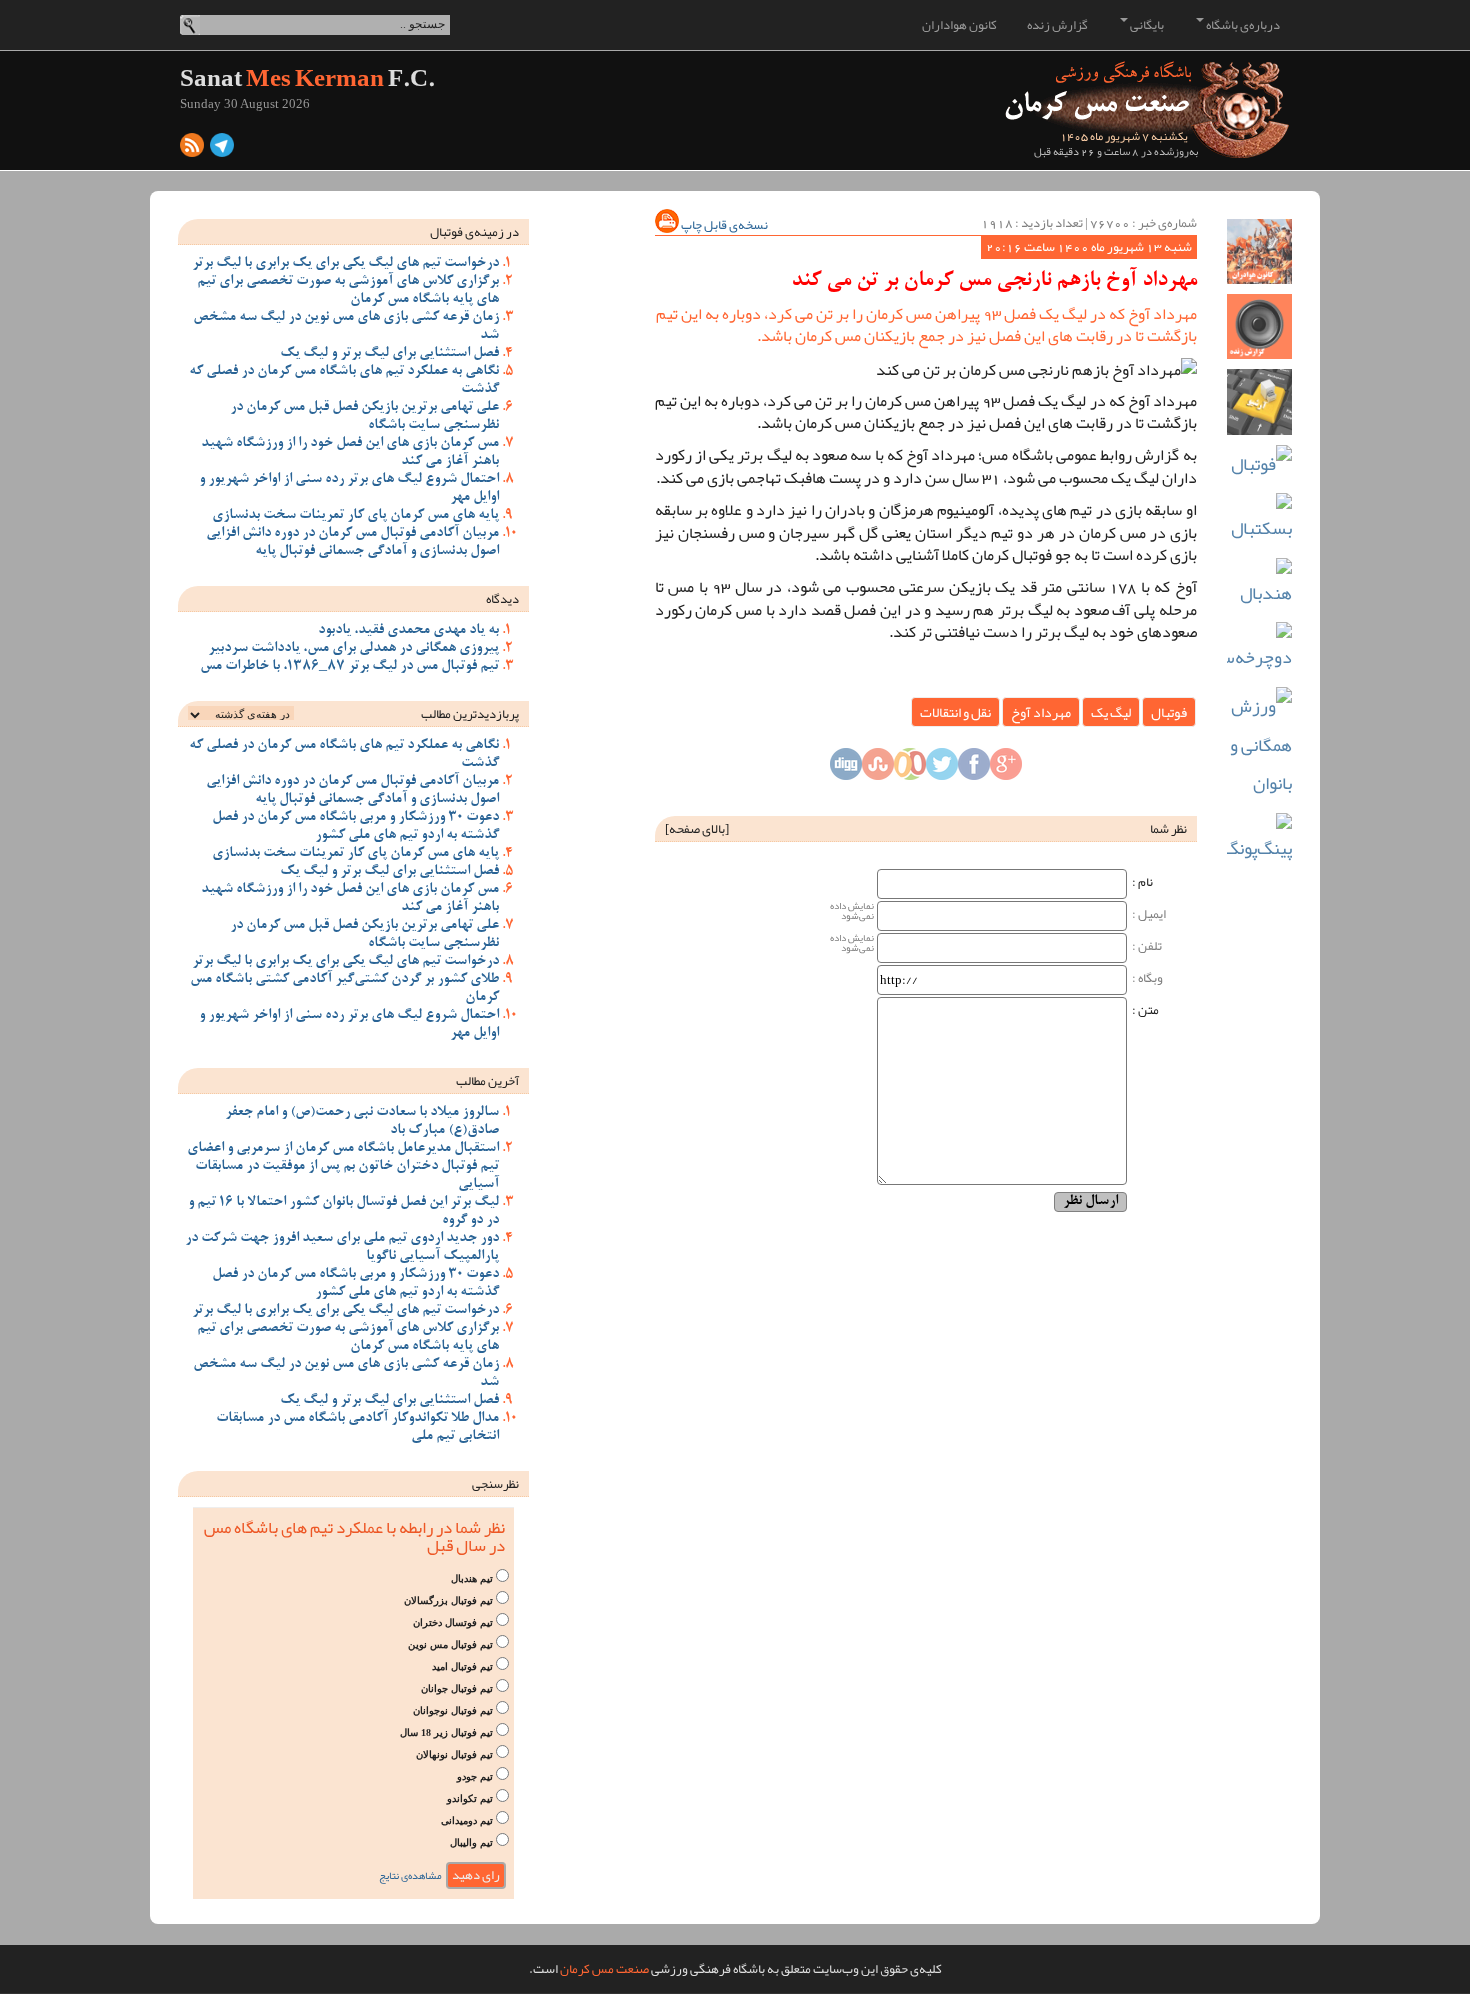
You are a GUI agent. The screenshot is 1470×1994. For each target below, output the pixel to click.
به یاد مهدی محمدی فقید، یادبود (408, 631)
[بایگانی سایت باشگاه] (1259, 401)
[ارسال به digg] (846, 770)
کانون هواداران (959, 25)
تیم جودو (475, 1776)
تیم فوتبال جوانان (457, 1688)
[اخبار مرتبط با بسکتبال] (1259, 520)
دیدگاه (502, 599)
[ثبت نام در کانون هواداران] (1259, 251)
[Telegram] (222, 150)
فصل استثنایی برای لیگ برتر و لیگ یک (389, 354)
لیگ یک (1111, 712)
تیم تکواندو (470, 1798)
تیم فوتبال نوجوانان (453, 1710)
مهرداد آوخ (1041, 712)
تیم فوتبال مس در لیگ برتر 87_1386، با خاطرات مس (349, 667)
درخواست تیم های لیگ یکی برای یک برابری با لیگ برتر (345, 264)
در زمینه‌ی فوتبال (474, 232)
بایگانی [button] (1146, 25)
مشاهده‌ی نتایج (410, 1875)
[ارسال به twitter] (942, 770)
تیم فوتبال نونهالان (454, 1754)
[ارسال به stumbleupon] (878, 770)
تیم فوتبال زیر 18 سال (446, 1732)
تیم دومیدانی (467, 1820)
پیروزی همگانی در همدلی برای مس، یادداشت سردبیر (353, 649)
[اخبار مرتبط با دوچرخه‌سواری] (1259, 649)
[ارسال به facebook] (974, 770)
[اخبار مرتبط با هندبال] (1259, 585)
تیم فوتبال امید (462, 1666)
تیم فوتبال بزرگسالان (448, 1600)
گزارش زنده (1057, 25)
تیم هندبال (472, 1578)
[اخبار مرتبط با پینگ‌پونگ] (1259, 840)
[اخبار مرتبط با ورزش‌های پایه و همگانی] (1259, 745)
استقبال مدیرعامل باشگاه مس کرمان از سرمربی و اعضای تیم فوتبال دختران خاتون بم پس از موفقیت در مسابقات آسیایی (343, 1167)
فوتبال (1169, 712)
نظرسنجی (495, 1484)
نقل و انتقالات (955, 712)
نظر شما (1168, 829)
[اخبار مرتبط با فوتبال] (1259, 464)
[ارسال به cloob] (910, 770)
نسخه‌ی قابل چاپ (723, 225)
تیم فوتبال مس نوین (450, 1644)
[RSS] (192, 150)
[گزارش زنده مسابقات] (1259, 326)
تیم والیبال (471, 1842)
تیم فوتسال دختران (453, 1622)
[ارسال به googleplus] (1006, 770)
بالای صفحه (697, 829)
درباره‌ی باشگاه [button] (1242, 25)
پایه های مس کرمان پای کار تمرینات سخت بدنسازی (355, 516)
